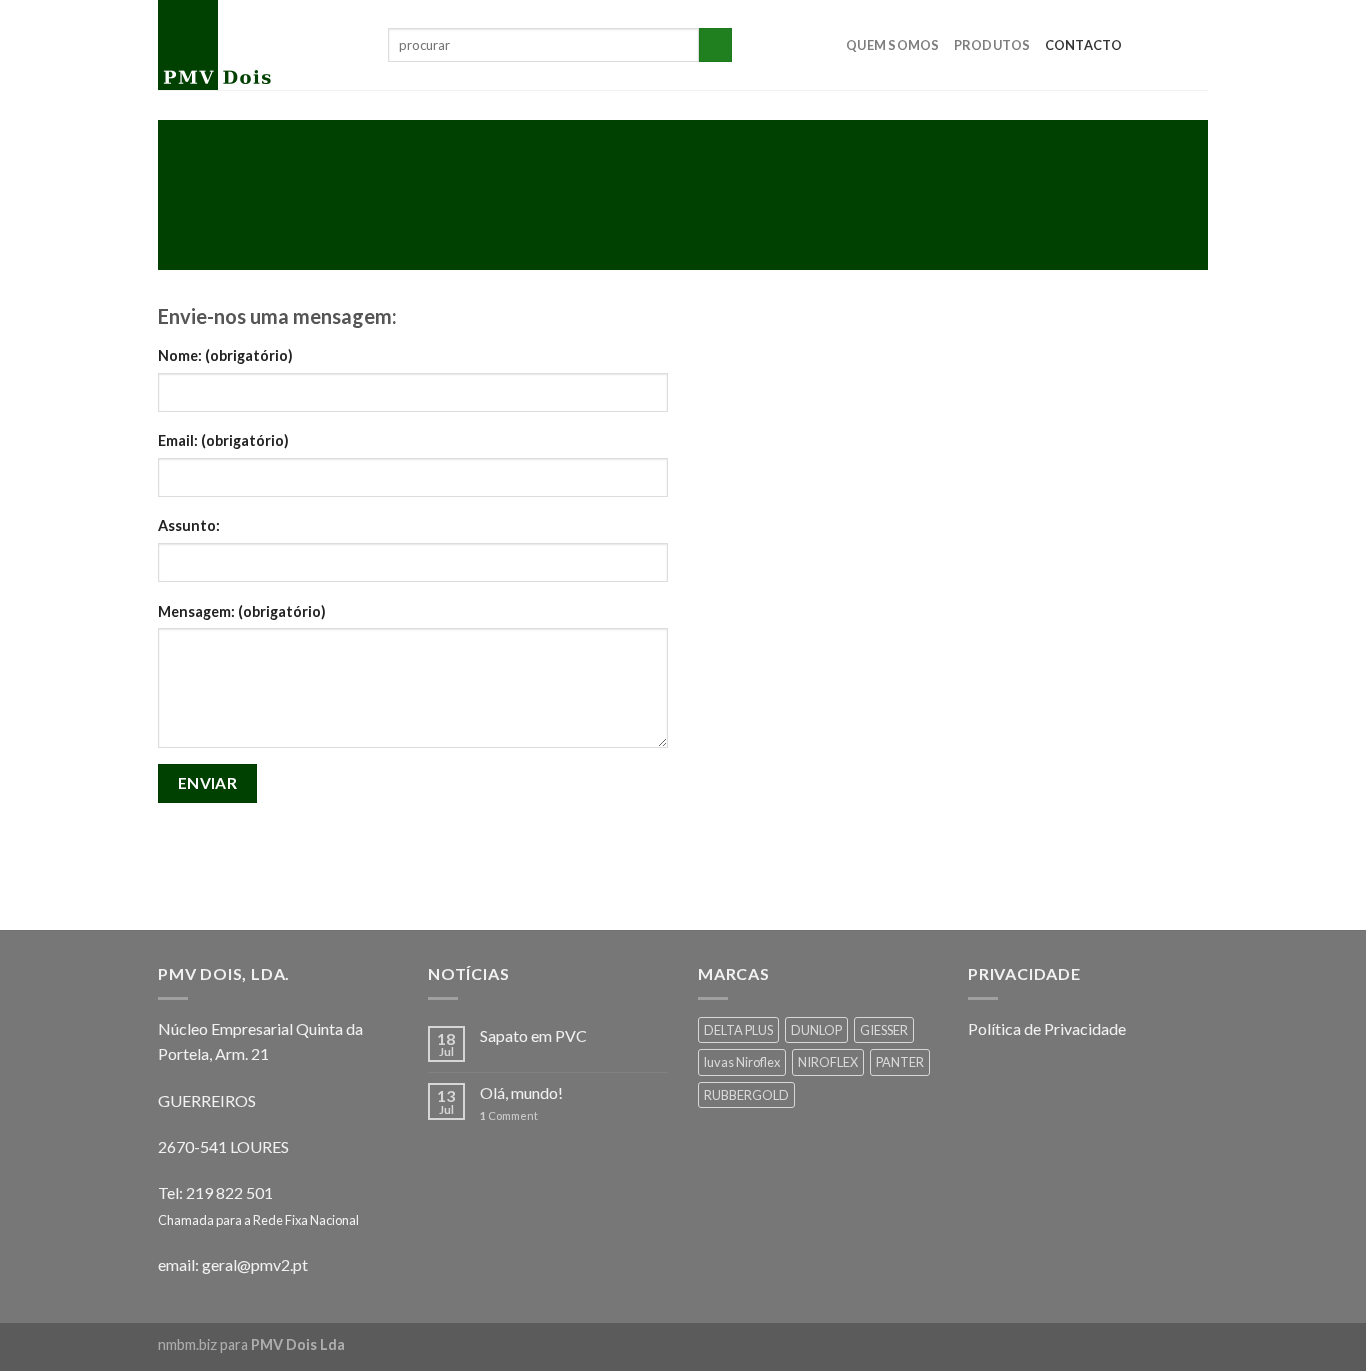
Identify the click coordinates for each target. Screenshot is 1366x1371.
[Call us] (1195, 45)
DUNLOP (816, 1030)
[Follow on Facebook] (1143, 45)
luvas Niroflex (742, 1062)
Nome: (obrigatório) (225, 355)
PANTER (900, 1062)
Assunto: (189, 525)
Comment (509, 1115)
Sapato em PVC (533, 1035)
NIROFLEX (828, 1062)
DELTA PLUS (738, 1030)
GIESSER (884, 1030)
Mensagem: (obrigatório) (242, 611)
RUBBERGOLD (746, 1095)
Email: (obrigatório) (223, 440)
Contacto (1084, 45)
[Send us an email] (1169, 45)
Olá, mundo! (521, 1092)
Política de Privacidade (1047, 1028)
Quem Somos (893, 45)
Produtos (992, 45)
